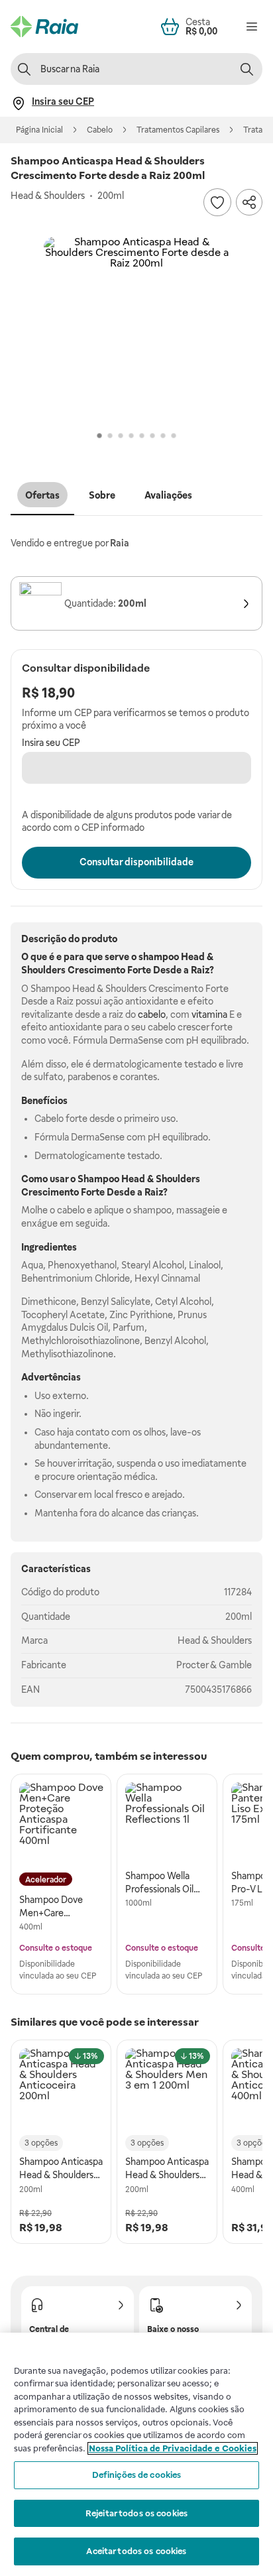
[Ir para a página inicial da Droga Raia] (44, 27)
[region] (136, 2454)
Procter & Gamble (214, 1665)
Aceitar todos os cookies (136, 2551)
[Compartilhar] (249, 202)
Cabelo (100, 130)
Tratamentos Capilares (178, 130)
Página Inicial (39, 130)
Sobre (102, 495)
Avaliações (168, 495)
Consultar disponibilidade (136, 862)
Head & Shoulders (215, 1640)
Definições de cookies (137, 2475)
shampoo (159, 957)
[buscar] (246, 69)
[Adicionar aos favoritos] (217, 202)
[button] (136, 330)
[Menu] (252, 27)
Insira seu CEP (51, 743)
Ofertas (42, 495)
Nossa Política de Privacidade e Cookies (173, 2448)
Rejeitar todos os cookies (136, 2513)
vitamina (209, 1014)
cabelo (152, 1014)
